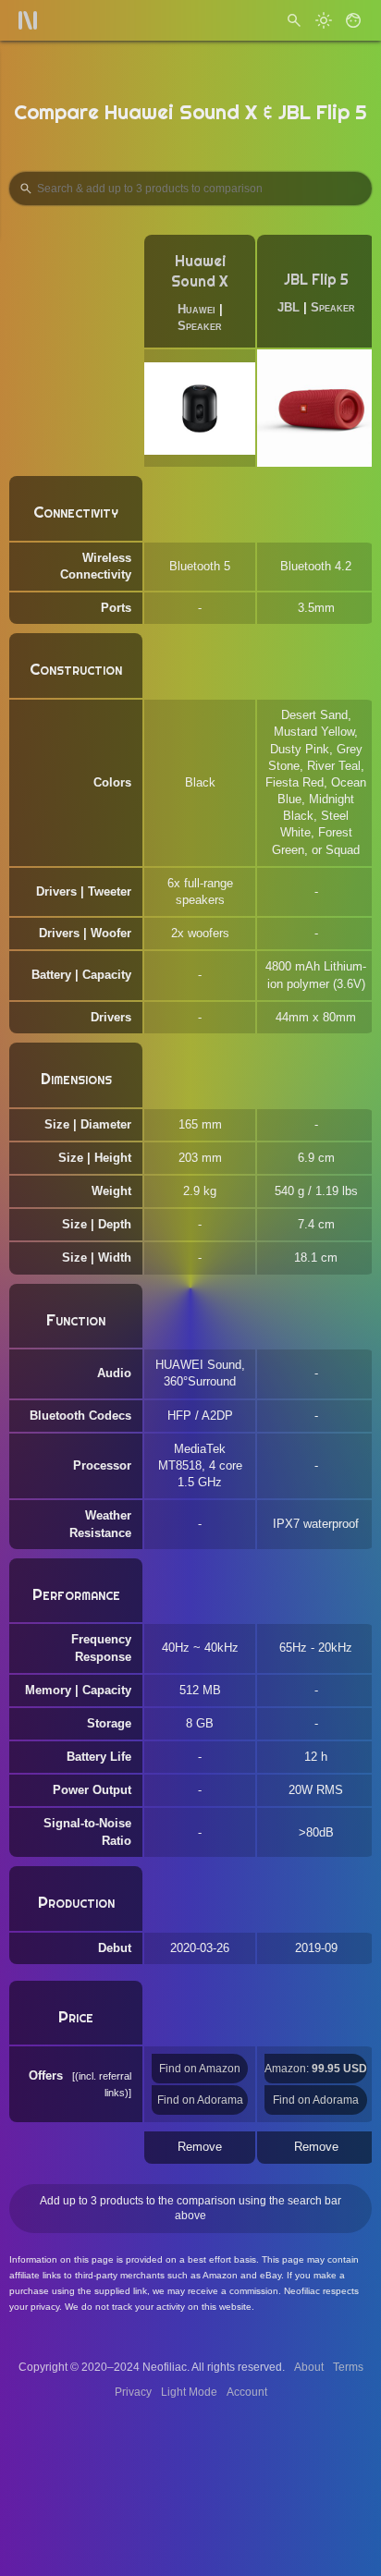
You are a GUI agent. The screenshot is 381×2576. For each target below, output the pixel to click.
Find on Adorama (200, 2100)
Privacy (133, 2392)
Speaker (200, 326)
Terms (348, 2367)
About (309, 2367)
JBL (289, 307)
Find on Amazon (200, 2069)
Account (247, 2392)
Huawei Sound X (200, 271)
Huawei (197, 309)
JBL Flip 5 (316, 280)
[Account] (353, 20)
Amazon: (316, 2069)
